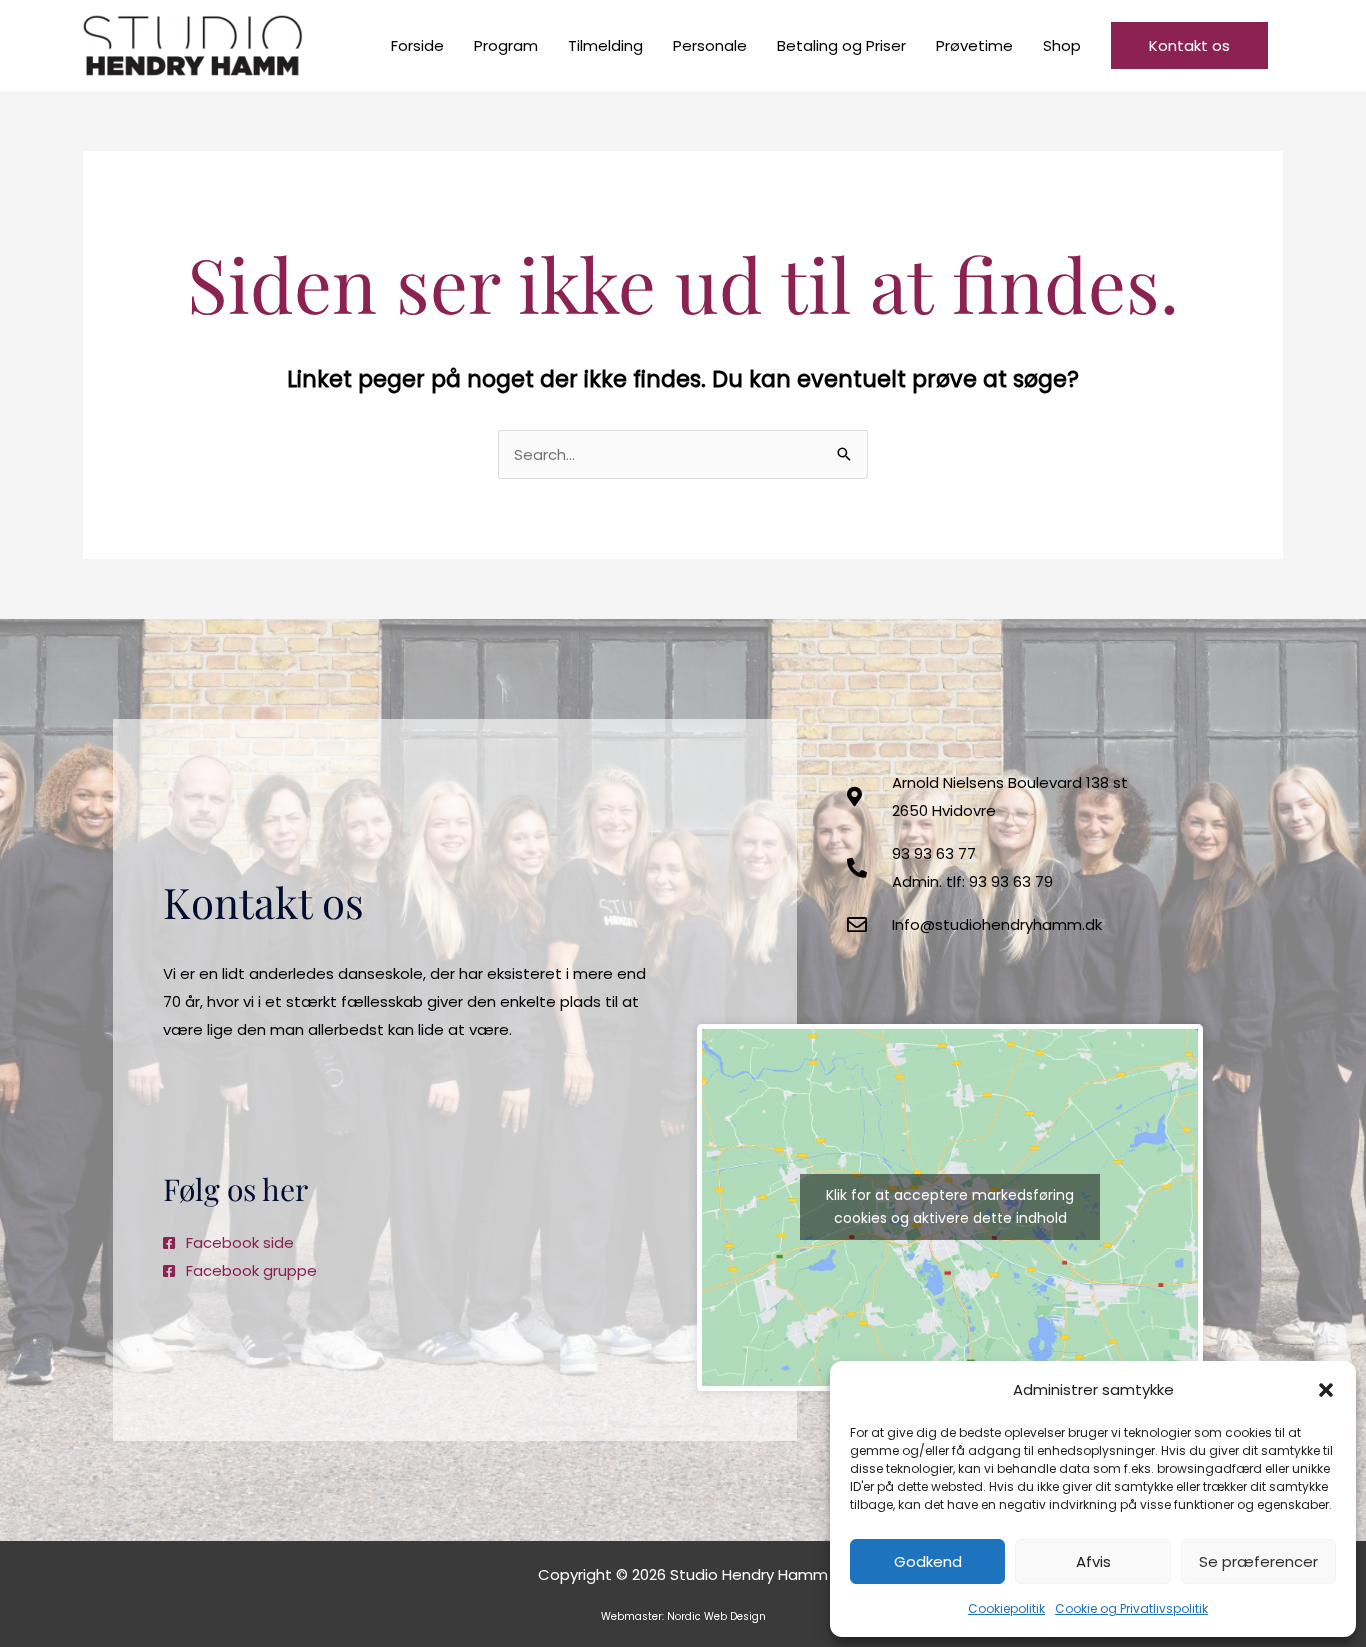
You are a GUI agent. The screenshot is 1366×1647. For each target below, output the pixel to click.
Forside (417, 45)
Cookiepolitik (1006, 1608)
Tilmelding (605, 45)
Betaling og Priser (841, 45)
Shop (1062, 45)
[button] (1326, 1390)
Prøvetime (974, 45)
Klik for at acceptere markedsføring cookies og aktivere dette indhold (950, 1206)
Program (506, 45)
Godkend (928, 1561)
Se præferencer (1258, 1561)
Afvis (1093, 1561)
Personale (710, 45)
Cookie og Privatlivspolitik (1131, 1608)
